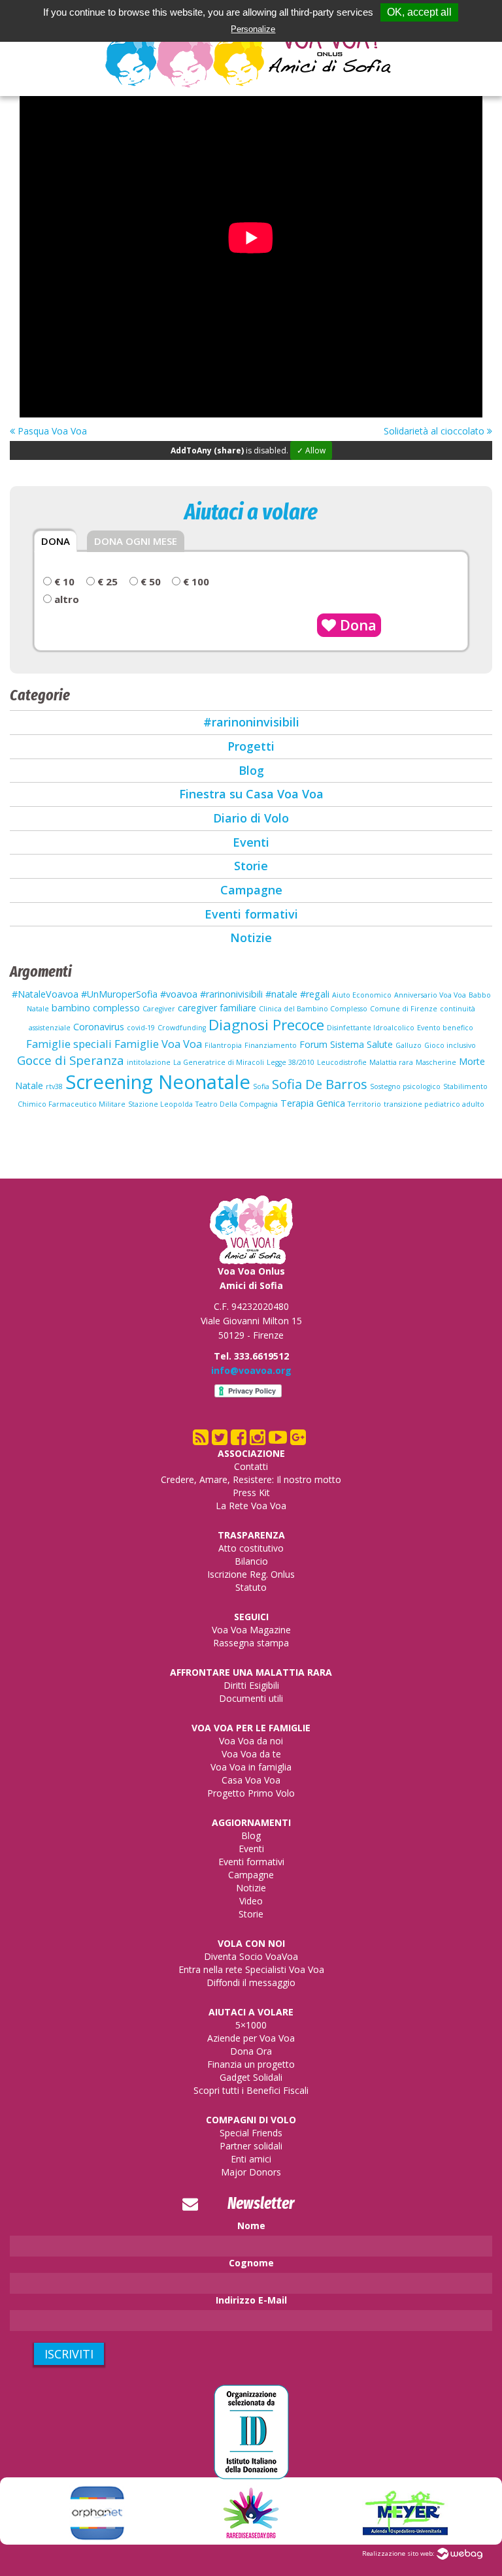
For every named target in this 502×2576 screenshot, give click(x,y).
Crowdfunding (182, 1028)
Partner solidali (251, 2146)
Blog (251, 770)
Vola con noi (251, 1943)
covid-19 (141, 1028)
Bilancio (251, 1561)
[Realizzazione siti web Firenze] (460, 2553)
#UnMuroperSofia (119, 994)
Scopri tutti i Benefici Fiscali (251, 2090)
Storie (251, 866)
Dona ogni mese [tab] (136, 541)
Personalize (253, 29)
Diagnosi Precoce (266, 1025)
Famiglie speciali (69, 1044)
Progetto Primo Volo (251, 1793)
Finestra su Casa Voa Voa (251, 794)
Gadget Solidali (251, 2077)
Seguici (251, 1617)
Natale (29, 1085)
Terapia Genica (313, 1103)
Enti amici (251, 2159)
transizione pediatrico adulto (434, 1104)
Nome (251, 2225)
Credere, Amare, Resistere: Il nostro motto (251, 1479)
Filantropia (223, 1045)
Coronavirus (99, 1027)
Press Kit (251, 1492)
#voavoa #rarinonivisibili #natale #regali (245, 994)
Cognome (251, 2263)
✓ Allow (311, 450)
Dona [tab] (56, 541)
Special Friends (251, 2133)
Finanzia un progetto (251, 2064)
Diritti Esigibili (251, 1685)
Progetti (251, 746)
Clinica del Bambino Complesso (313, 1009)
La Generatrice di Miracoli (219, 1062)
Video (251, 1901)
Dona (356, 625)
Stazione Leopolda (160, 1104)
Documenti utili (251, 1698)
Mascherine (436, 1062)
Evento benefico (445, 1028)
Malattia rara (391, 1062)
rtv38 (54, 1086)
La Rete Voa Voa (251, 1506)
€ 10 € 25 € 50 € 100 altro (130, 591)
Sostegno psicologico (405, 1086)
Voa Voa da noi (251, 1741)
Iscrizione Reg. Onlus (251, 1574)
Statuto (251, 1587)
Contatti (251, 1466)
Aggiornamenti (251, 1822)
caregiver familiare (217, 1008)
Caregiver (159, 1009)
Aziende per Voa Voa (251, 2038)
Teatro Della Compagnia (237, 1104)
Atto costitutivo (251, 1548)
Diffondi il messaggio (251, 1982)
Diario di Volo (251, 818)
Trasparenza (251, 1535)
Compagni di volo (251, 2120)
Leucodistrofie (342, 1062)
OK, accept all (419, 12)
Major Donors (251, 2172)
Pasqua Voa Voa (51, 431)
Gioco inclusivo (450, 1045)
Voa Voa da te (251, 1754)
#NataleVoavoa (45, 994)
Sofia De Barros (320, 1084)
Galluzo (409, 1045)
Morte (472, 1061)
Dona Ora (251, 2051)
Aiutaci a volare (251, 2012)
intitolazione (149, 1062)
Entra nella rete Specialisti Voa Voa (251, 1969)
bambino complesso (96, 1008)
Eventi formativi (251, 914)
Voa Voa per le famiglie (251, 1728)
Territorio (364, 1104)
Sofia (261, 1086)
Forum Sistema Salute (346, 1044)
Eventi (251, 842)
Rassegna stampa (251, 1643)
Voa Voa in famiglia (251, 1767)
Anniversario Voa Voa (430, 995)
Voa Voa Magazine (251, 1630)
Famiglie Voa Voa (158, 1044)
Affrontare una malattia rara (251, 1672)
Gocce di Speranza (71, 1060)
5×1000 (251, 2025)
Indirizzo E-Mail (251, 2300)
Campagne (251, 890)
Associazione (251, 1453)
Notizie (251, 937)
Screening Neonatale (158, 1082)
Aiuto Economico (362, 995)
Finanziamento (271, 1045)
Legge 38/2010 (291, 1062)
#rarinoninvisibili (251, 722)
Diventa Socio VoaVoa (251, 1956)
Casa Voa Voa (251, 1780)
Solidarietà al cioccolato (435, 431)
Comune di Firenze (404, 1009)
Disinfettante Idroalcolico (371, 1028)
